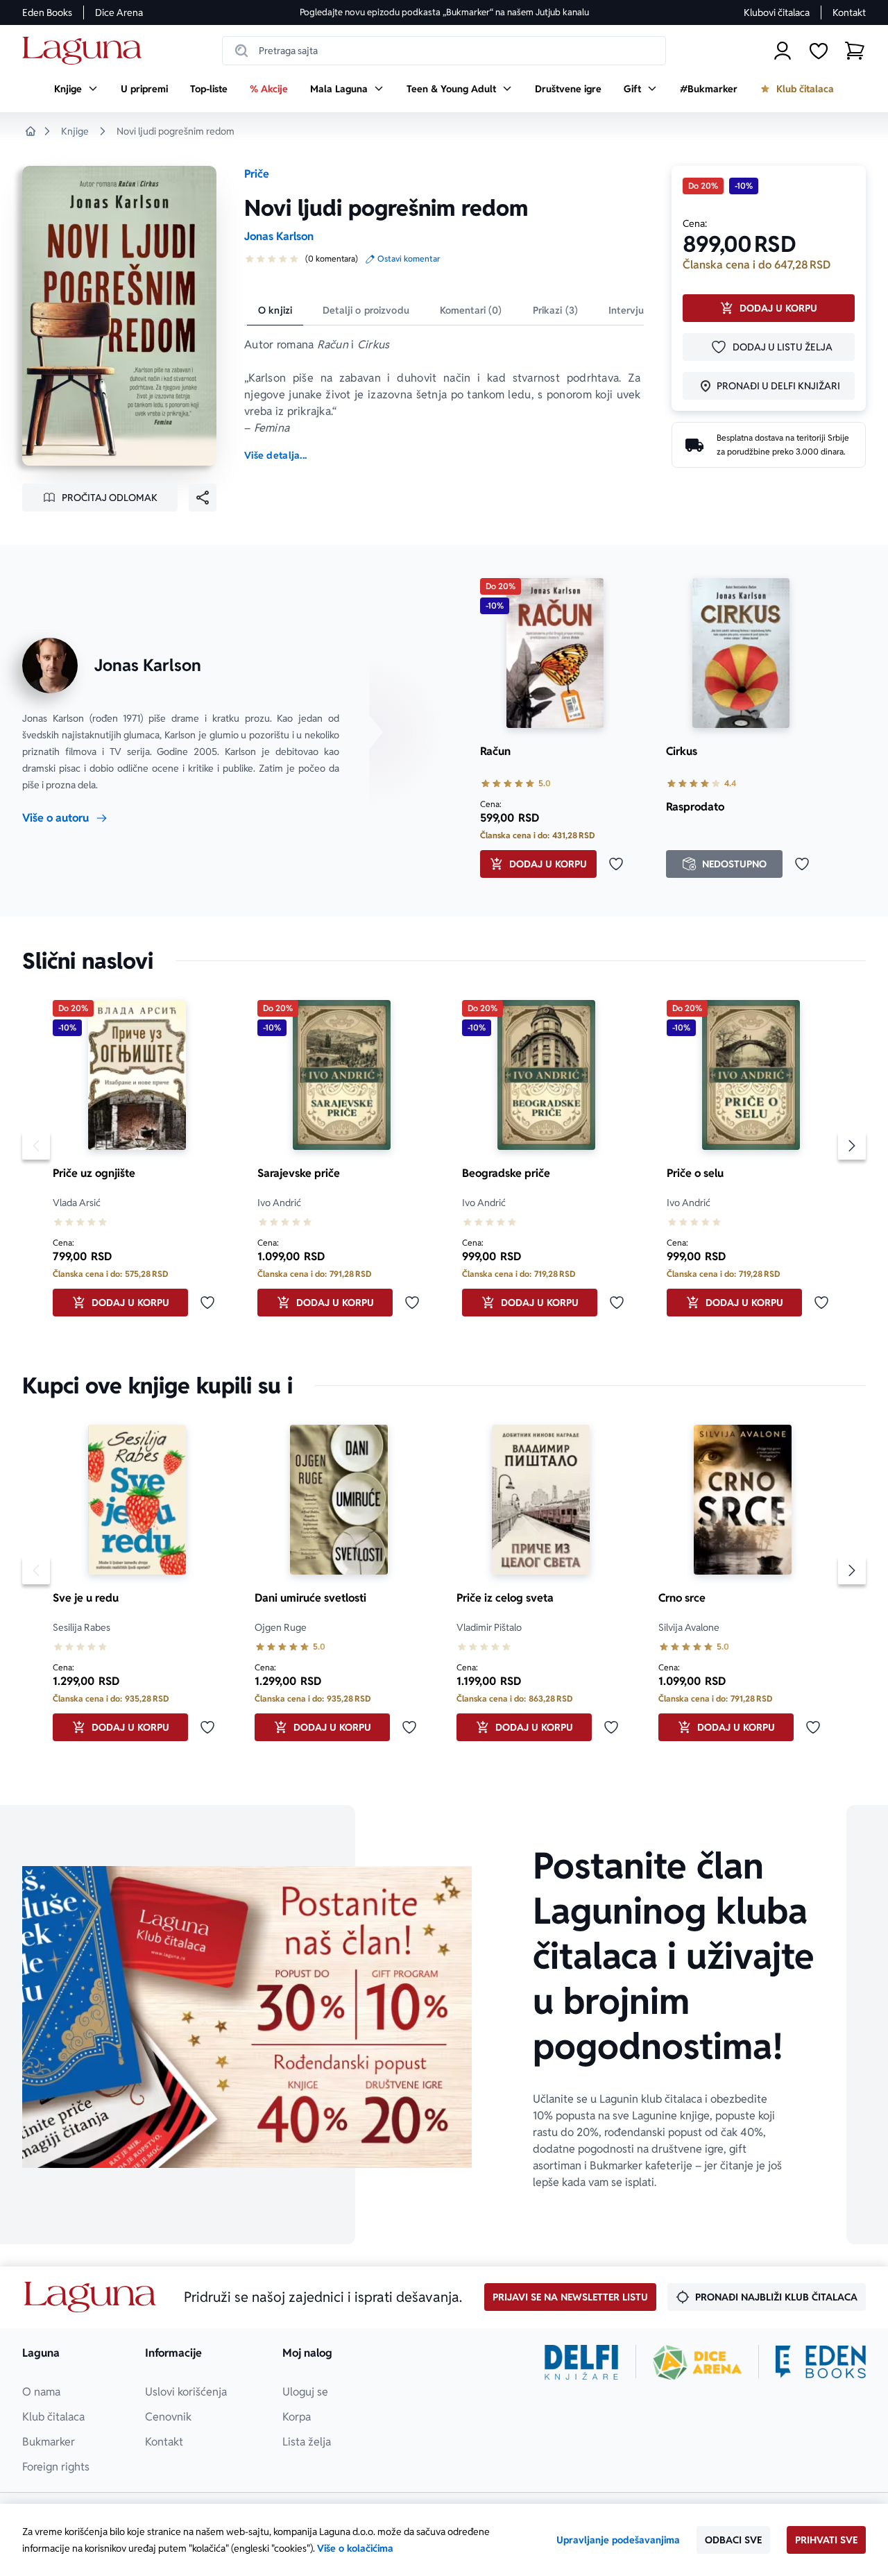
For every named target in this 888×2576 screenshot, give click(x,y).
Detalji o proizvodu (366, 310)
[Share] (203, 498)
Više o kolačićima (355, 2548)
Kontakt (849, 12)
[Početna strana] (86, 51)
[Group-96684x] (821, 2362)
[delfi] (582, 2362)
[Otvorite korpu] (855, 51)
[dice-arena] (697, 2362)
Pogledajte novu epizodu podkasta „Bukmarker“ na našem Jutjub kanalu (444, 12)
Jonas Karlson (279, 236)
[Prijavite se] (783, 51)
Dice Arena (119, 12)
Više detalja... (275, 455)
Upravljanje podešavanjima (618, 2540)
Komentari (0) (471, 310)
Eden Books (47, 12)
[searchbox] (444, 51)
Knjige (75, 131)
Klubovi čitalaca (777, 12)
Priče (257, 174)
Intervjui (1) (634, 310)
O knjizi (275, 310)
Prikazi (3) (556, 310)
